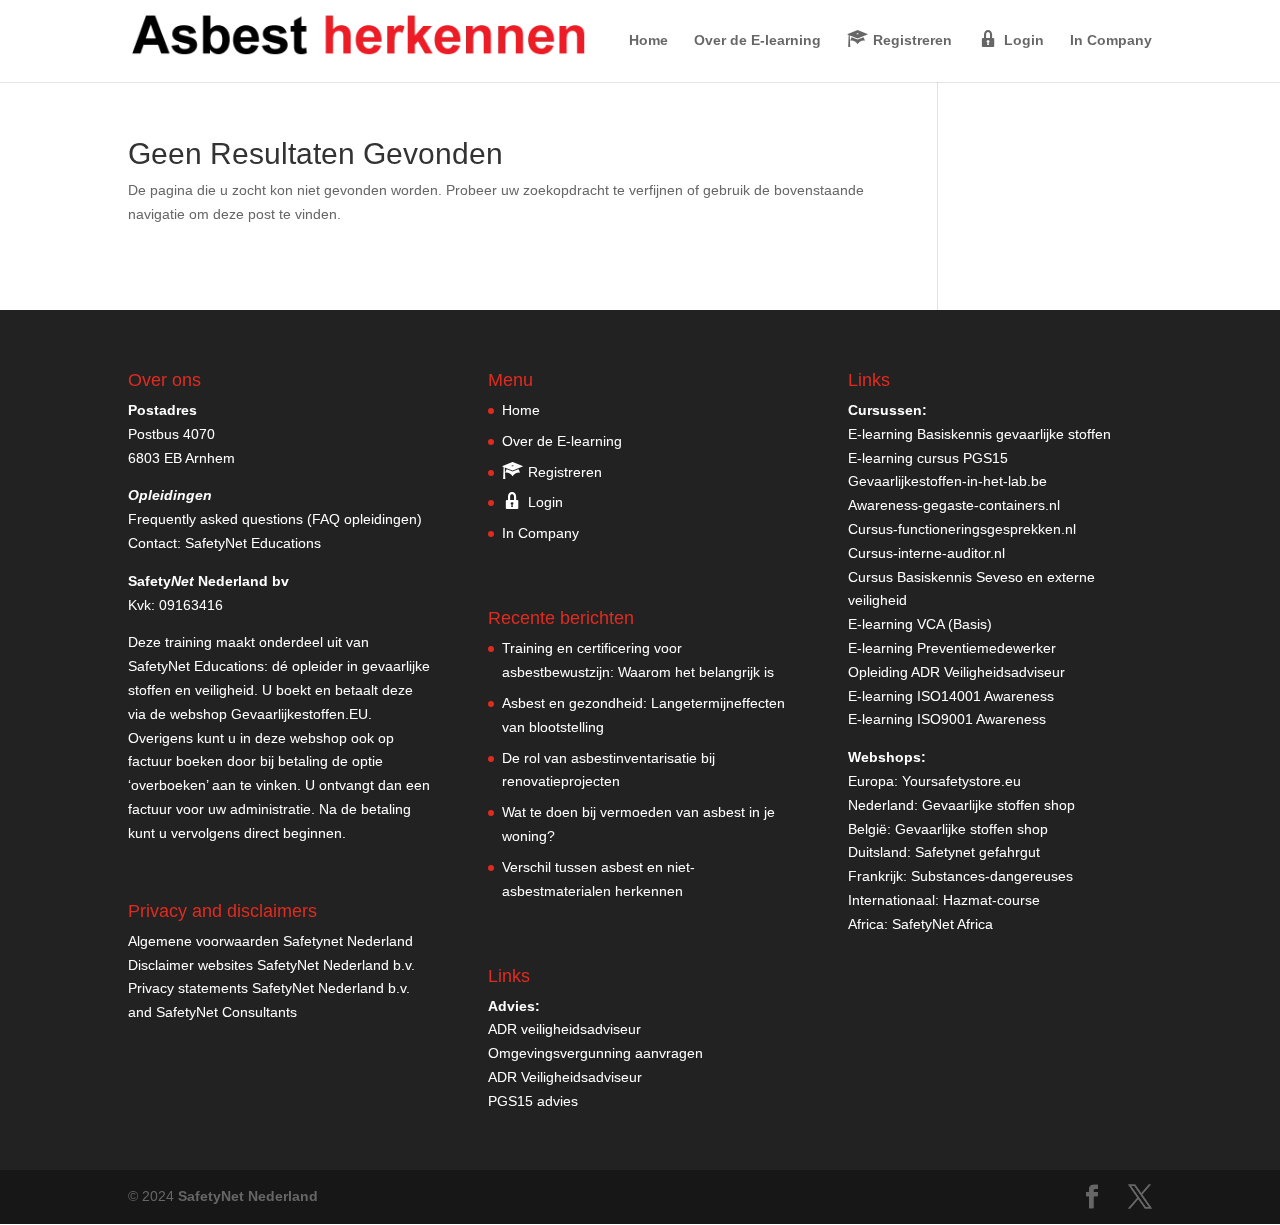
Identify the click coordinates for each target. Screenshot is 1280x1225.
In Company (1111, 40)
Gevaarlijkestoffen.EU (299, 714)
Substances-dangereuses (992, 876)
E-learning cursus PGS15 (928, 458)
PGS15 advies (533, 1101)
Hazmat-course (991, 900)
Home (648, 40)
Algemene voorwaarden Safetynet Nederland (270, 941)
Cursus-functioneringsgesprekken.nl (962, 529)
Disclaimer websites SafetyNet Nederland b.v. (271, 965)
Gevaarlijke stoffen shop (998, 805)
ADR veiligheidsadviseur (564, 1029)
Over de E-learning (757, 40)
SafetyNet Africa (942, 924)
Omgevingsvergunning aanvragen (595, 1053)
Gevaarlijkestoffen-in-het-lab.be (947, 481)
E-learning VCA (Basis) (920, 624)
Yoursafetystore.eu (961, 781)
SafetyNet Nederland (248, 1196)
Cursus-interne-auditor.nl (926, 553)
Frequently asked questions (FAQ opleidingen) (275, 519)
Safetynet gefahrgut (977, 852)
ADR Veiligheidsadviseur (565, 1077)
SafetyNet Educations (253, 543)
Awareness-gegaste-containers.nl (954, 505)
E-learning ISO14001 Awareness (951, 696)
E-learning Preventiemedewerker (952, 648)
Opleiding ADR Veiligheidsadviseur (956, 672)
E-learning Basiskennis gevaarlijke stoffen (979, 434)
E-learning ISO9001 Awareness (947, 719)
